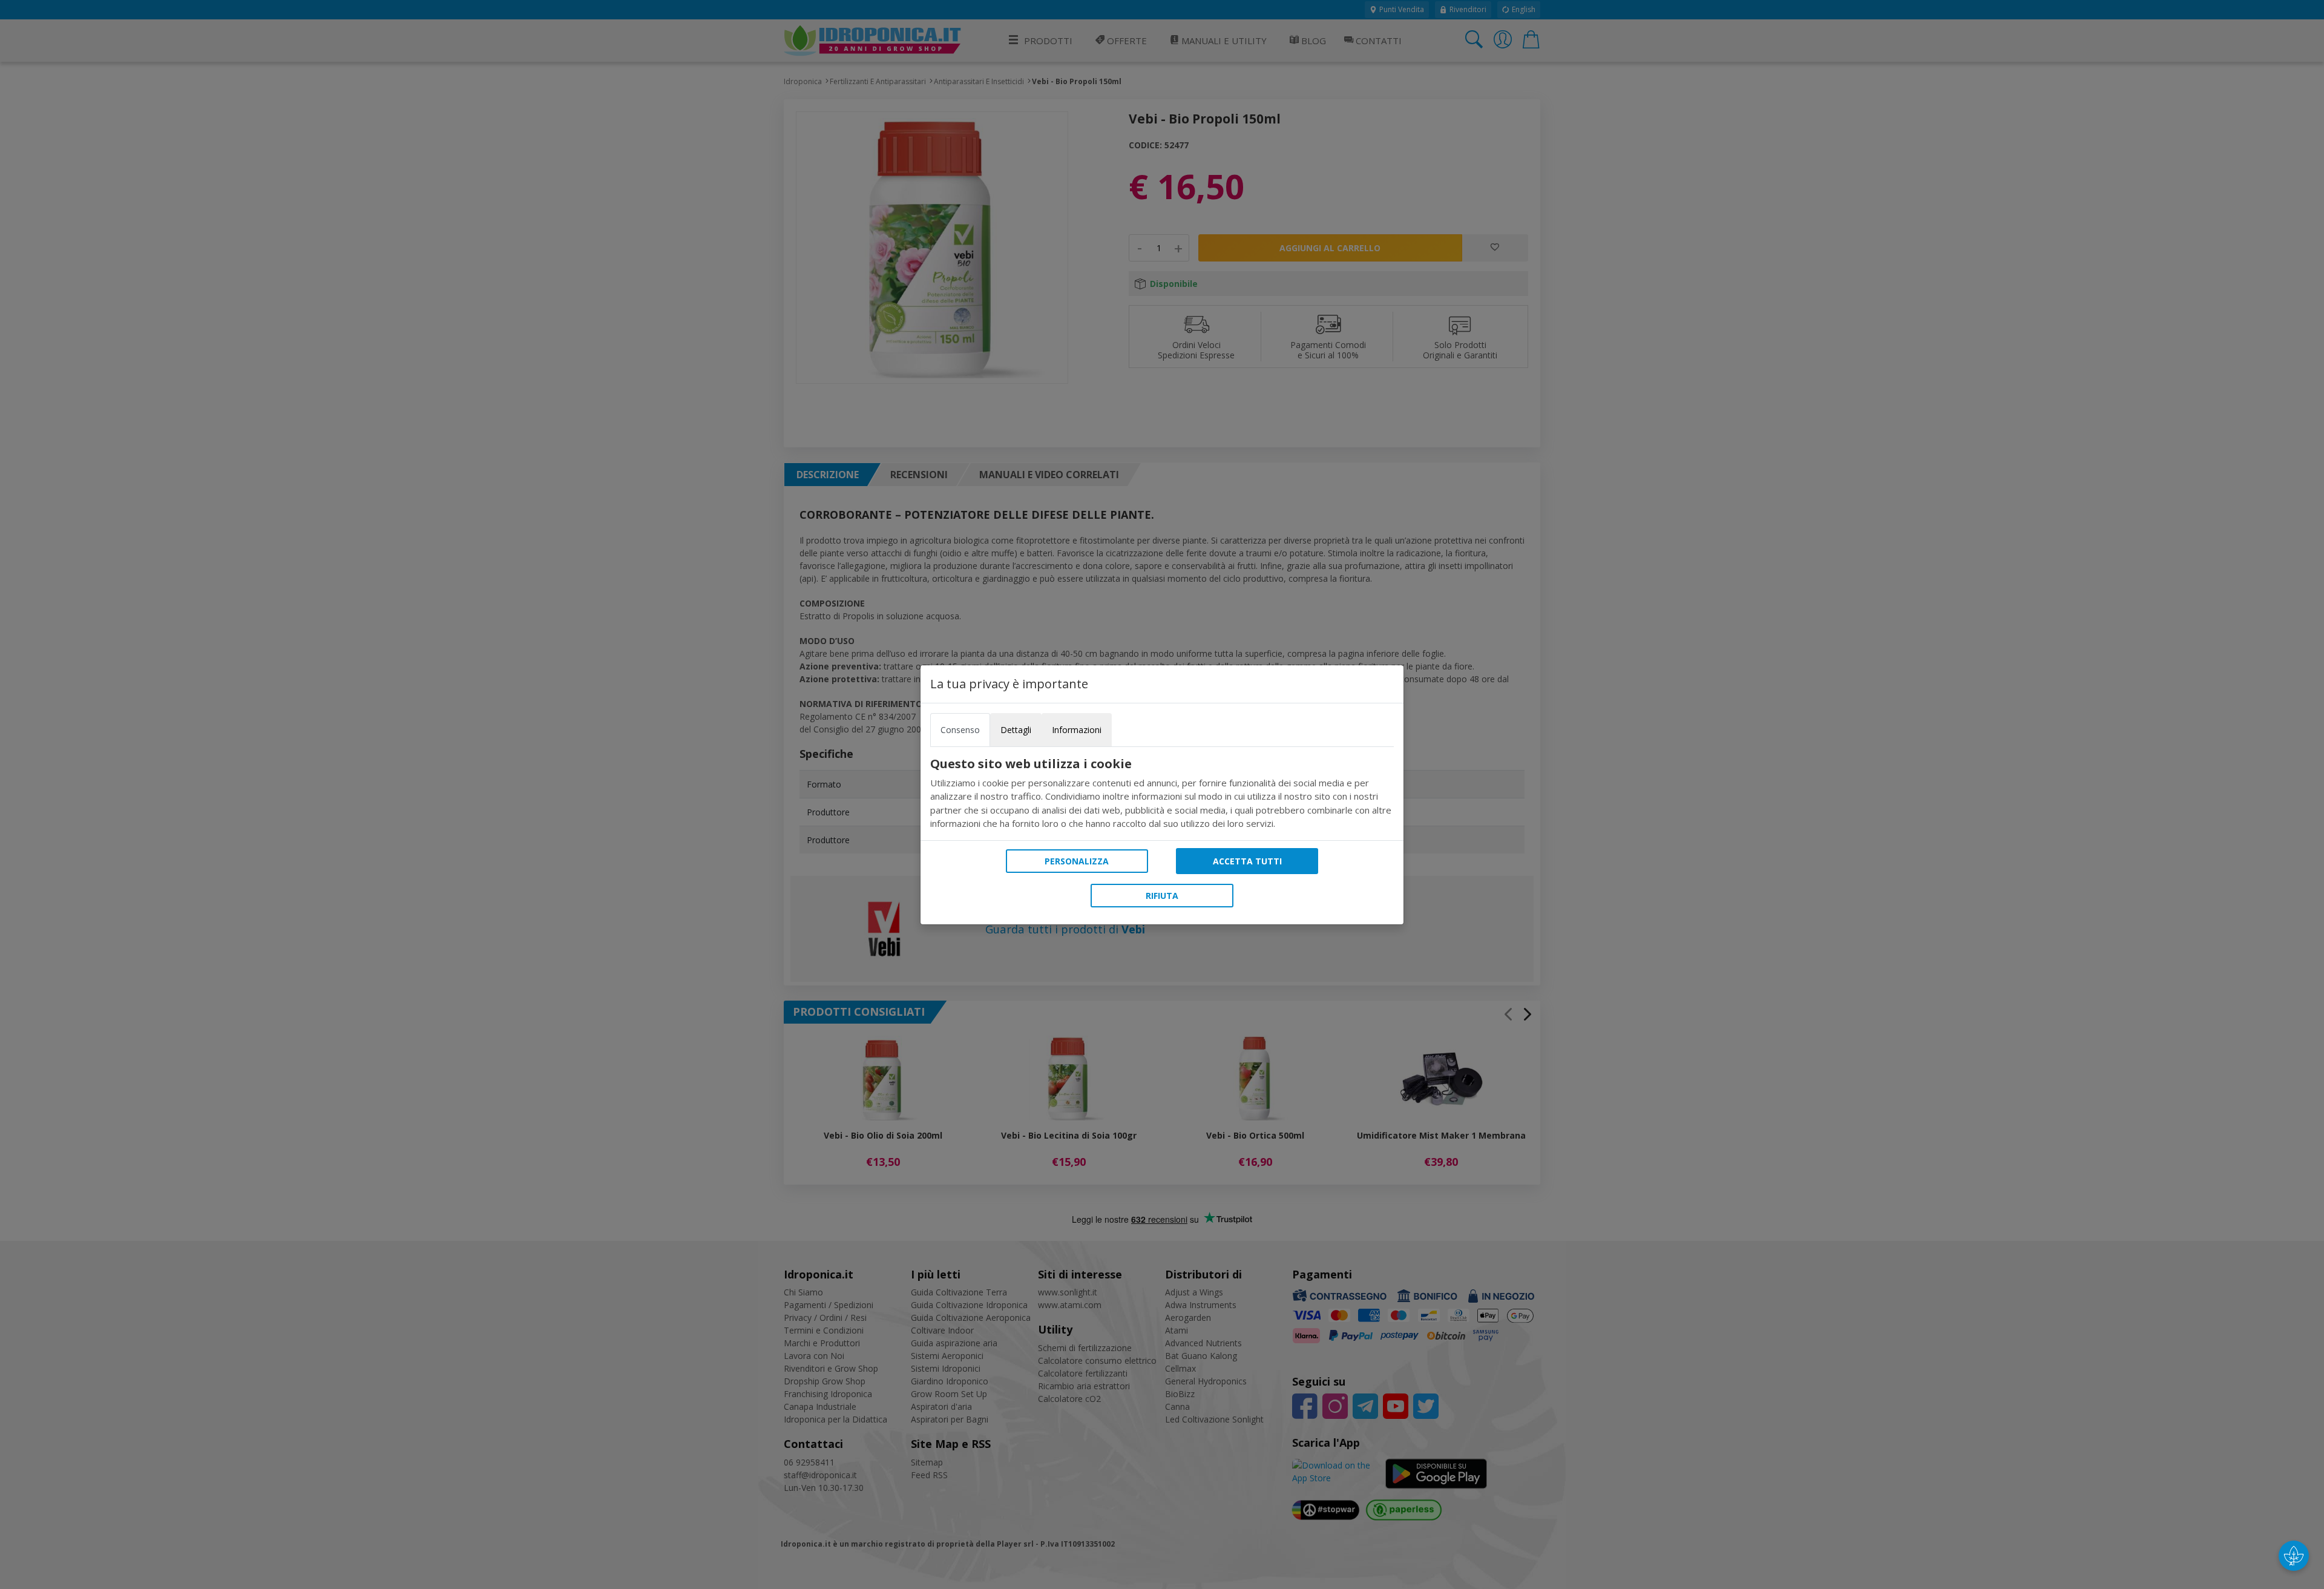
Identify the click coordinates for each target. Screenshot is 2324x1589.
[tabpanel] (1162, 794)
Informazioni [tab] (1077, 730)
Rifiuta (1162, 896)
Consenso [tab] (960, 730)
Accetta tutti (1247, 861)
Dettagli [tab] (1016, 730)
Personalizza (1077, 861)
